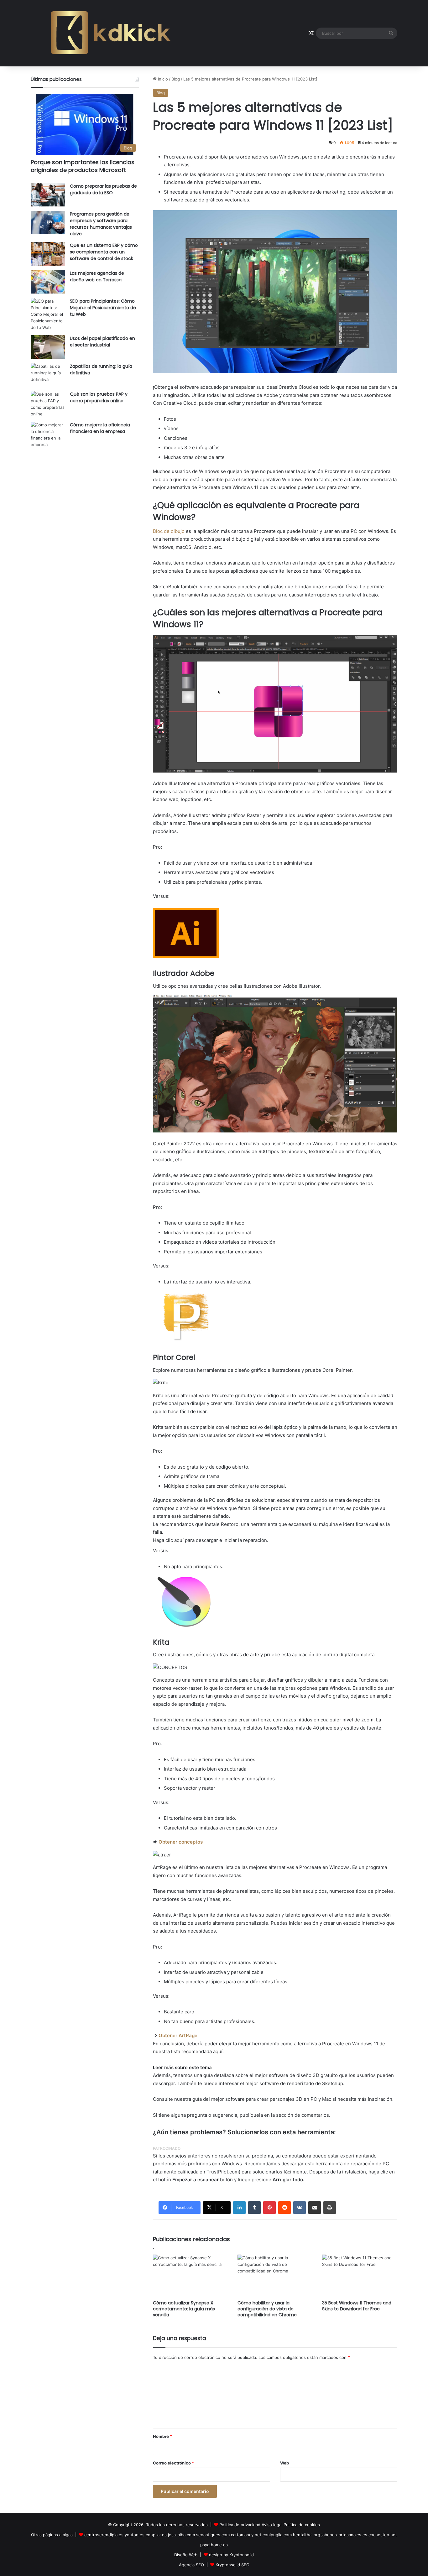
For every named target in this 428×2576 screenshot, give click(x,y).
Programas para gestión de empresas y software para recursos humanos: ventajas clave (101, 224)
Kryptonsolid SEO (232, 2565)
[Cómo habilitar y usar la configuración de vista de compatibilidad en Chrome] (275, 2276)
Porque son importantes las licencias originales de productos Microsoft (83, 166)
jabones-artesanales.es (344, 2535)
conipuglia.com (277, 2535)
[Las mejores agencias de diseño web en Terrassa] (48, 282)
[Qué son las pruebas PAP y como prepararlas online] (48, 404)
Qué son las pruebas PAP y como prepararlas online (99, 397)
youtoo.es (135, 2535)
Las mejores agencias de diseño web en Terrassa (97, 276)
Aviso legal (272, 2525)
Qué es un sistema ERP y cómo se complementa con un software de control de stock (104, 252)
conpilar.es (156, 2535)
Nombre (162, 2436)
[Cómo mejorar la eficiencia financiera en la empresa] (48, 435)
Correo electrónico (173, 2463)
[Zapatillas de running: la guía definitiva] (48, 375)
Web (284, 2463)
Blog (176, 79)
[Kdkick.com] (111, 33)
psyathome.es (214, 2545)
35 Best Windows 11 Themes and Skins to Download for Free (357, 2306)
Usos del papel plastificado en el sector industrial (102, 342)
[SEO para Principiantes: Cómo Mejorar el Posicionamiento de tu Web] (48, 314)
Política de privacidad (240, 2525)
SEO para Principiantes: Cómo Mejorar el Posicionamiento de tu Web (103, 308)
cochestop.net (383, 2535)
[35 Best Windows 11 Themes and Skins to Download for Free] (360, 2276)
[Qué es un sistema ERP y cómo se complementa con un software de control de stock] (48, 254)
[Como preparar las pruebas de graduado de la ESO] (48, 195)
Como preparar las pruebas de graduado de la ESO (103, 189)
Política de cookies (302, 2525)
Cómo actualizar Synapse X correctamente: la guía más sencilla (184, 2309)
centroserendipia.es (104, 2535)
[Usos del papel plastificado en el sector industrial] (48, 347)
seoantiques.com (213, 2535)
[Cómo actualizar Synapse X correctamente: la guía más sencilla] (191, 2276)
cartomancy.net (246, 2535)
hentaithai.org (307, 2535)
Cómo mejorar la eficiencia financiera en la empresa (100, 428)
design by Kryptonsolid (231, 2555)
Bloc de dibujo (169, 531)
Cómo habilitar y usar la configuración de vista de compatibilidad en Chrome (267, 2309)
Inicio (162, 79)
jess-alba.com (181, 2535)
